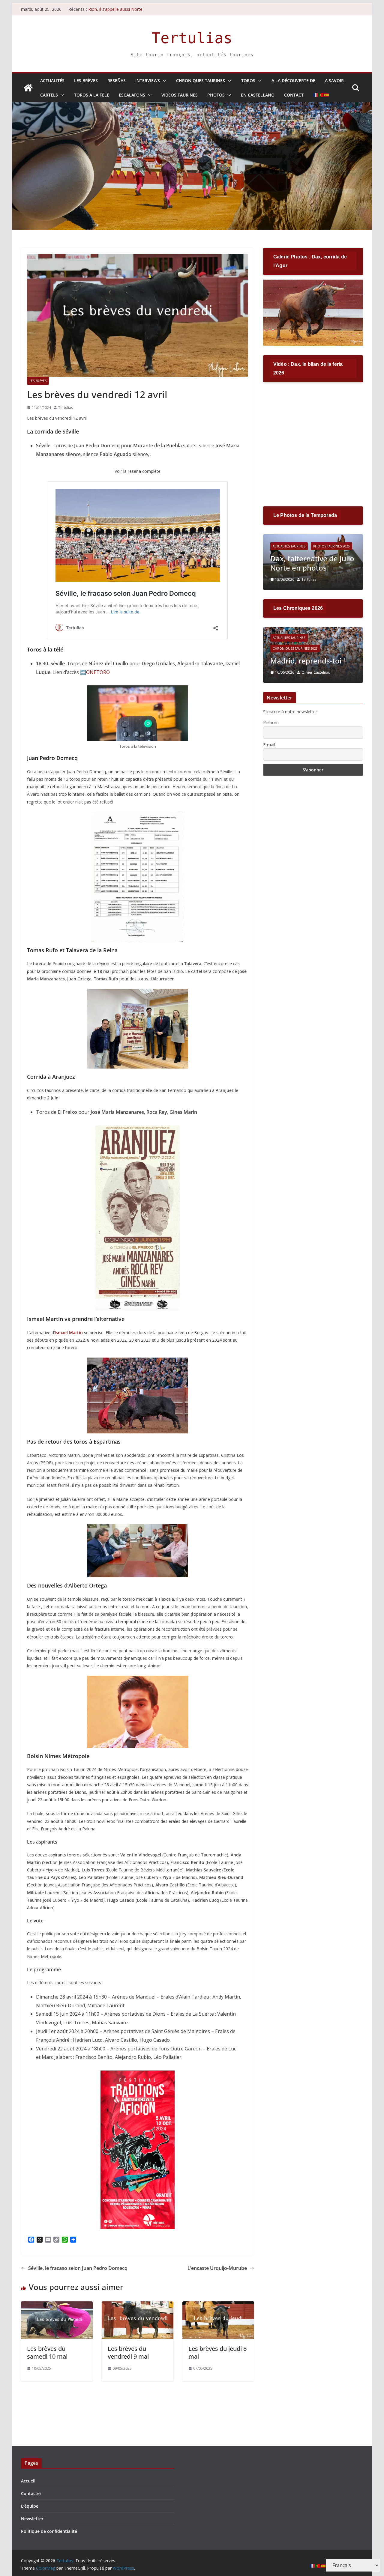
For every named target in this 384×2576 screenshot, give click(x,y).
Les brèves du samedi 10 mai (47, 2352)
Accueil (28, 2481)
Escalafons (132, 95)
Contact (294, 95)
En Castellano (258, 95)
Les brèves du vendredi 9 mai (128, 2352)
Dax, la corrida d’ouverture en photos (309, 563)
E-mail (269, 745)
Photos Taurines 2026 (331, 546)
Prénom (271, 722)
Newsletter (32, 2519)
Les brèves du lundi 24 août (115, 9)
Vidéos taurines (180, 95)
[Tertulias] (28, 88)
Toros (248, 80)
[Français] (316, 95)
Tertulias (192, 38)
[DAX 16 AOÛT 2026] (313, 283)
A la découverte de (293, 80)
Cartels (49, 95)
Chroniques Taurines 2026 (295, 639)
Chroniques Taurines (201, 80)
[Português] (321, 95)
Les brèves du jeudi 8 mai (217, 2352)
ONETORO (98, 672)
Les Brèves (86, 80)
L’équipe (30, 2506)
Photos (216, 95)
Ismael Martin (69, 1333)
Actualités (52, 80)
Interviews (148, 80)
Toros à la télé (92, 95)
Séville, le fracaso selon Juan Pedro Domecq (78, 2268)
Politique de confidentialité (49, 2531)
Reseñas (117, 80)
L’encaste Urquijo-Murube (217, 2268)
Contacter (31, 2493)
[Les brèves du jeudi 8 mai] (218, 2306)
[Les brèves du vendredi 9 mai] (138, 2306)
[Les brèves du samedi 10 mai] (57, 2306)
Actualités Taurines (289, 546)
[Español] (327, 95)
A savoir (334, 80)
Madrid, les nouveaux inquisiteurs (307, 656)
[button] (163, 81)
